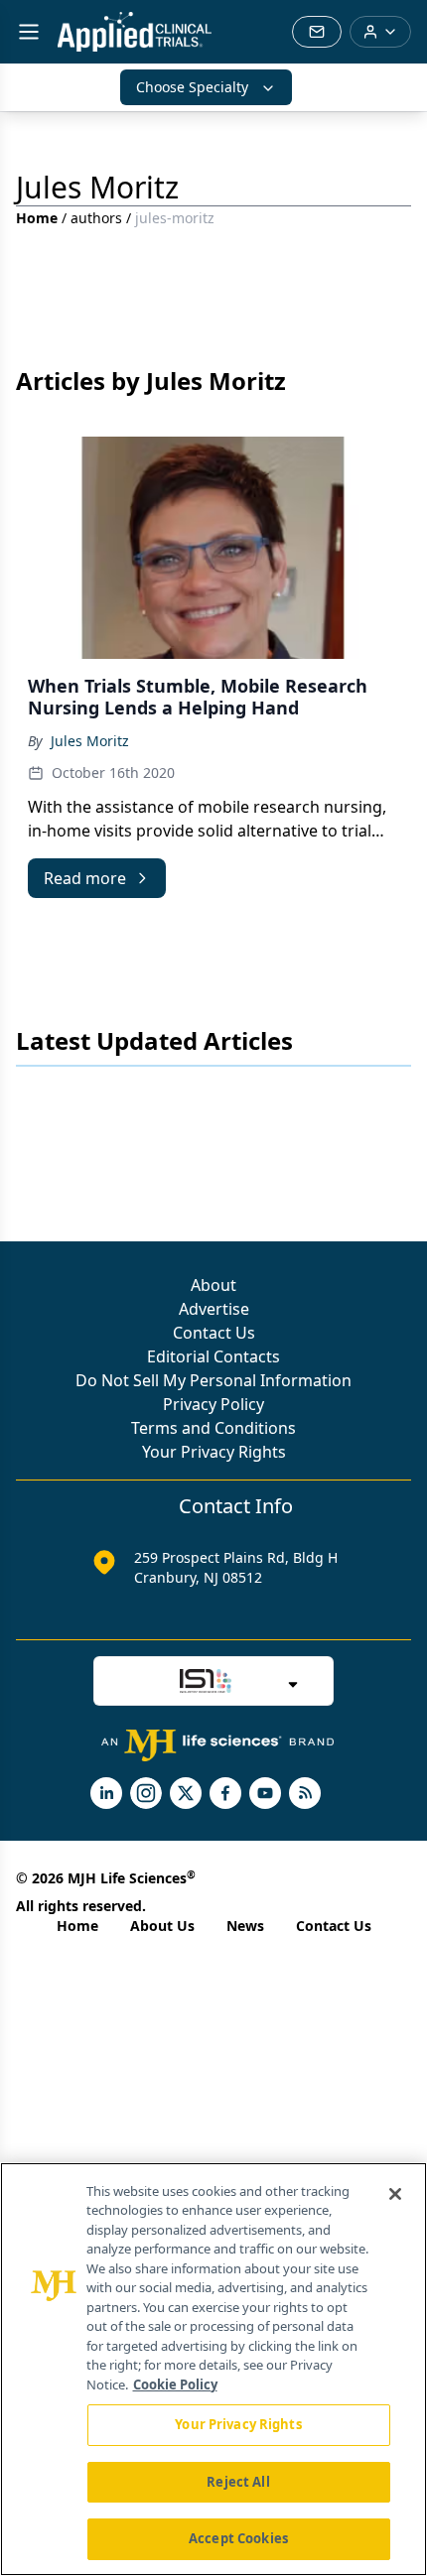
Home (37, 218)
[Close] (395, 2194)
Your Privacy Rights (214, 1452)
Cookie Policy (175, 2384)
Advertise (214, 1309)
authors (96, 218)
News (245, 1926)
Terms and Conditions (213, 1428)
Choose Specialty (192, 87)
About (213, 1285)
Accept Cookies (238, 2538)
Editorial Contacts (213, 1356)
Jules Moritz (90, 741)
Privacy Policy (213, 1404)
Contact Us (214, 1333)
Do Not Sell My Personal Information (213, 1380)
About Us (162, 1926)
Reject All (238, 2482)
